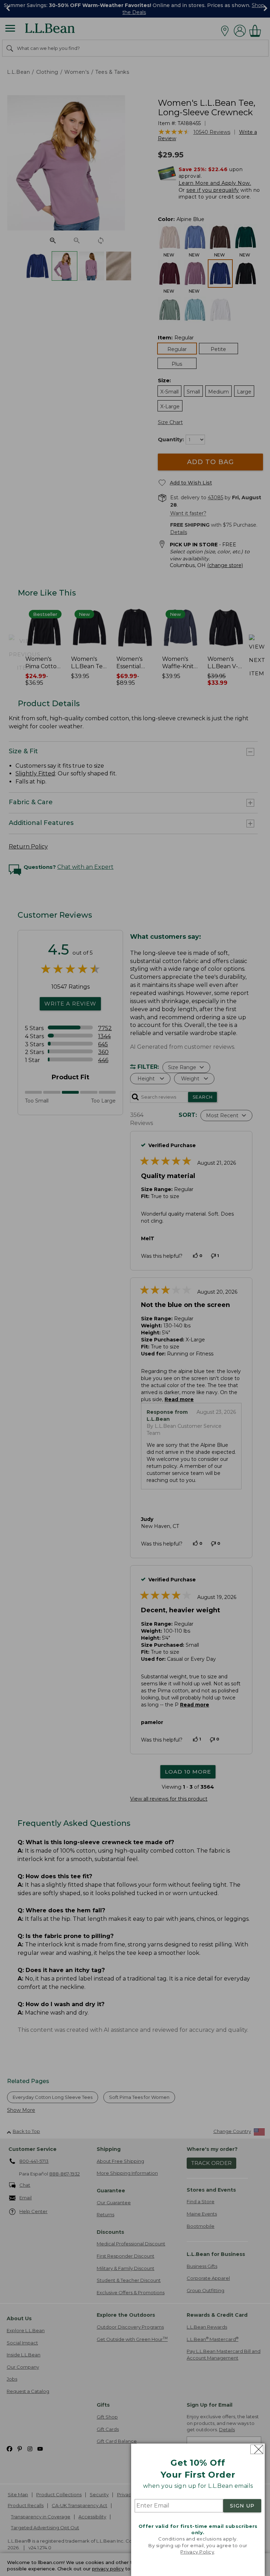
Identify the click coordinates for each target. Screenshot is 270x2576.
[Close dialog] (257, 2449)
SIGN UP (242, 2506)
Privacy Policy (197, 2552)
